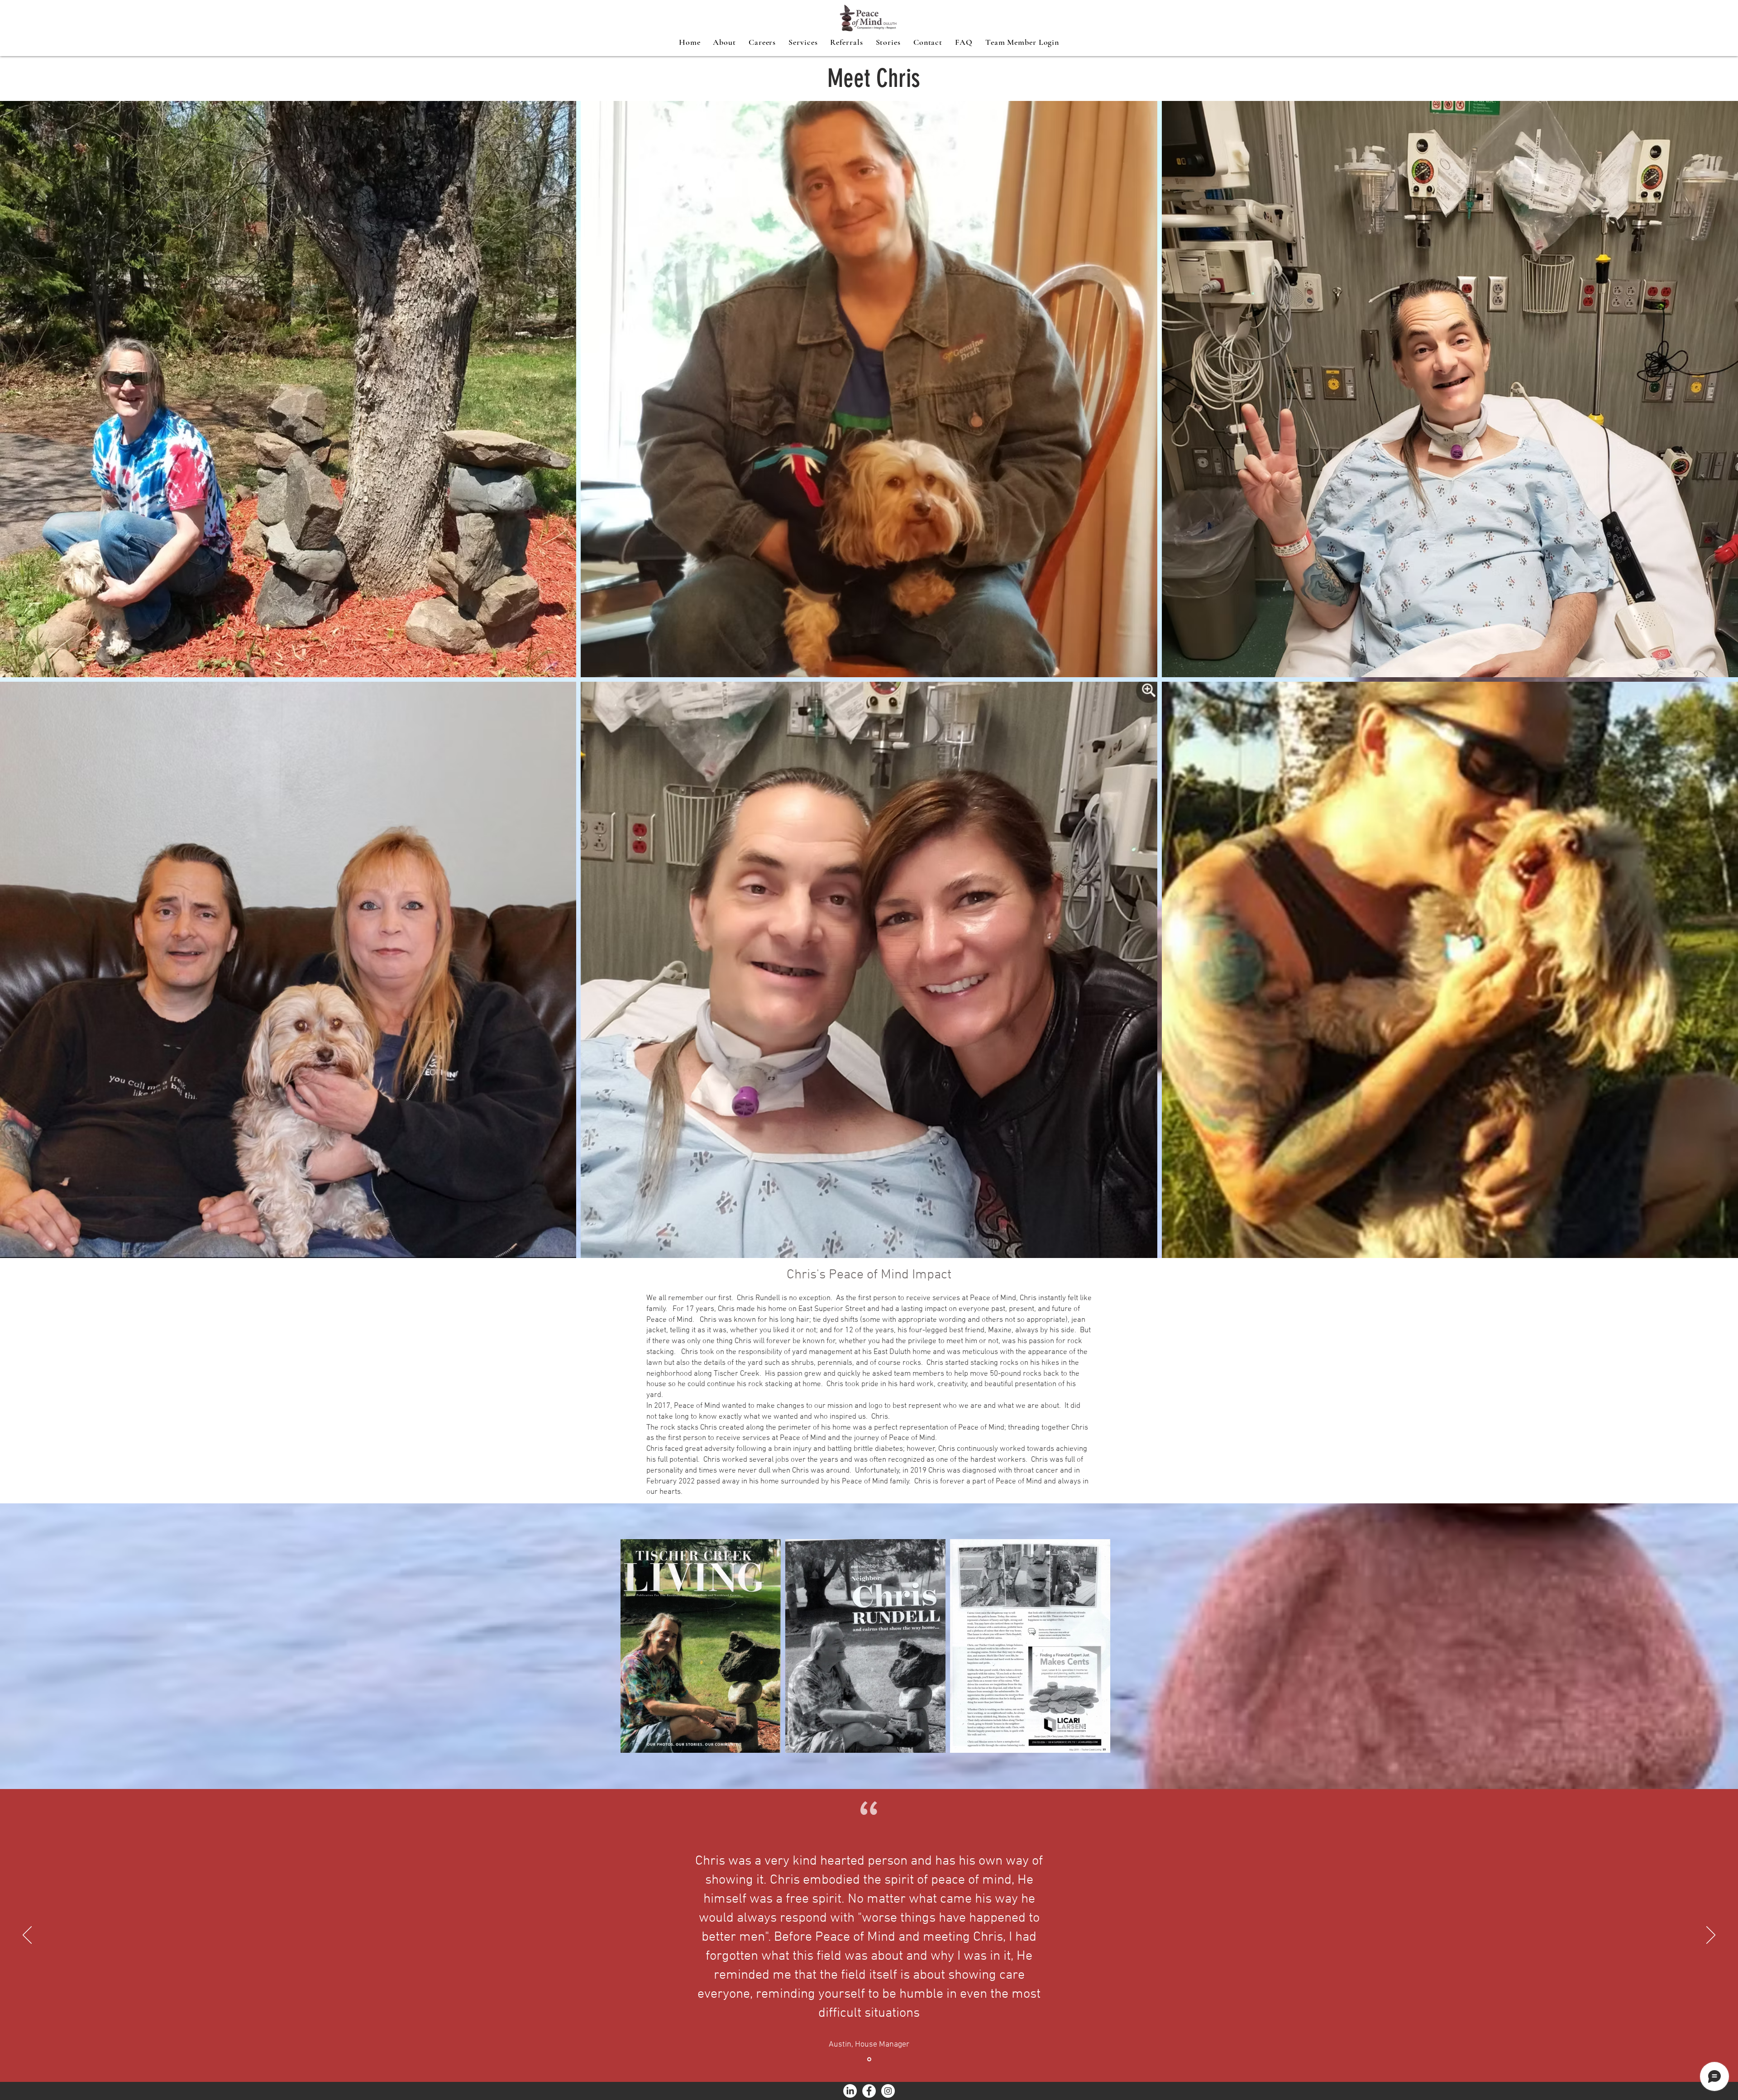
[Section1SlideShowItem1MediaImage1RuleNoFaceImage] (869, 2059)
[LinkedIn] (850, 2091)
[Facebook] (869, 2091)
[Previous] (27, 1936)
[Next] (1711, 1936)
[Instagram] (888, 2091)
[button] (803, 42)
